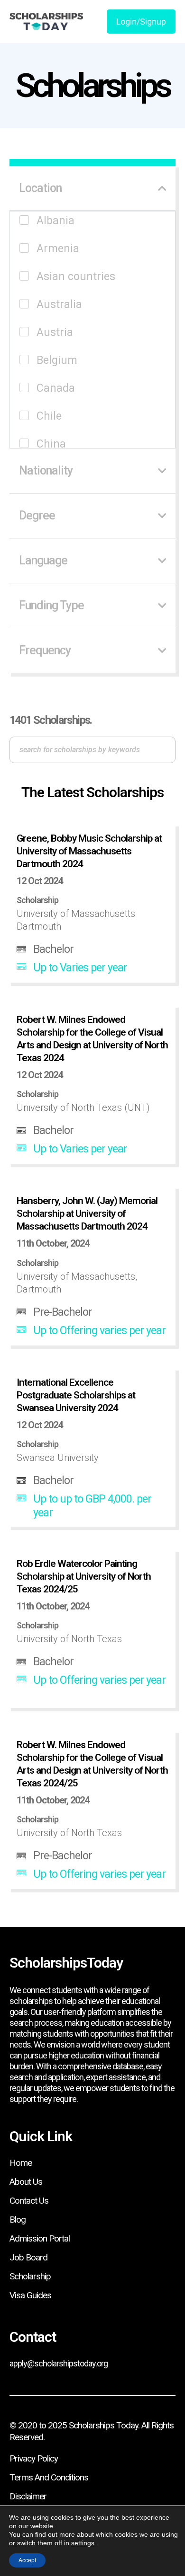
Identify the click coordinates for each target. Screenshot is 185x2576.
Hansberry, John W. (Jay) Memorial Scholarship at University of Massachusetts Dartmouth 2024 (87, 1213)
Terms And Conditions (49, 2477)
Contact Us (29, 2201)
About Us (26, 2182)
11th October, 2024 (53, 1243)
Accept (27, 2560)
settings (83, 2543)
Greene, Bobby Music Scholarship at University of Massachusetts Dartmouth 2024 (89, 851)
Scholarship (30, 2276)
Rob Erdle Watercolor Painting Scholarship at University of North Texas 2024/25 (84, 1576)
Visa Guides (30, 2295)
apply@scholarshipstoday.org (59, 2363)
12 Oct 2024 (40, 881)
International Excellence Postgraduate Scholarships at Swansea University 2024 (76, 1395)
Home (21, 2163)
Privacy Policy (34, 2458)
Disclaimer (28, 2496)
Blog (18, 2220)
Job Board (28, 2257)
